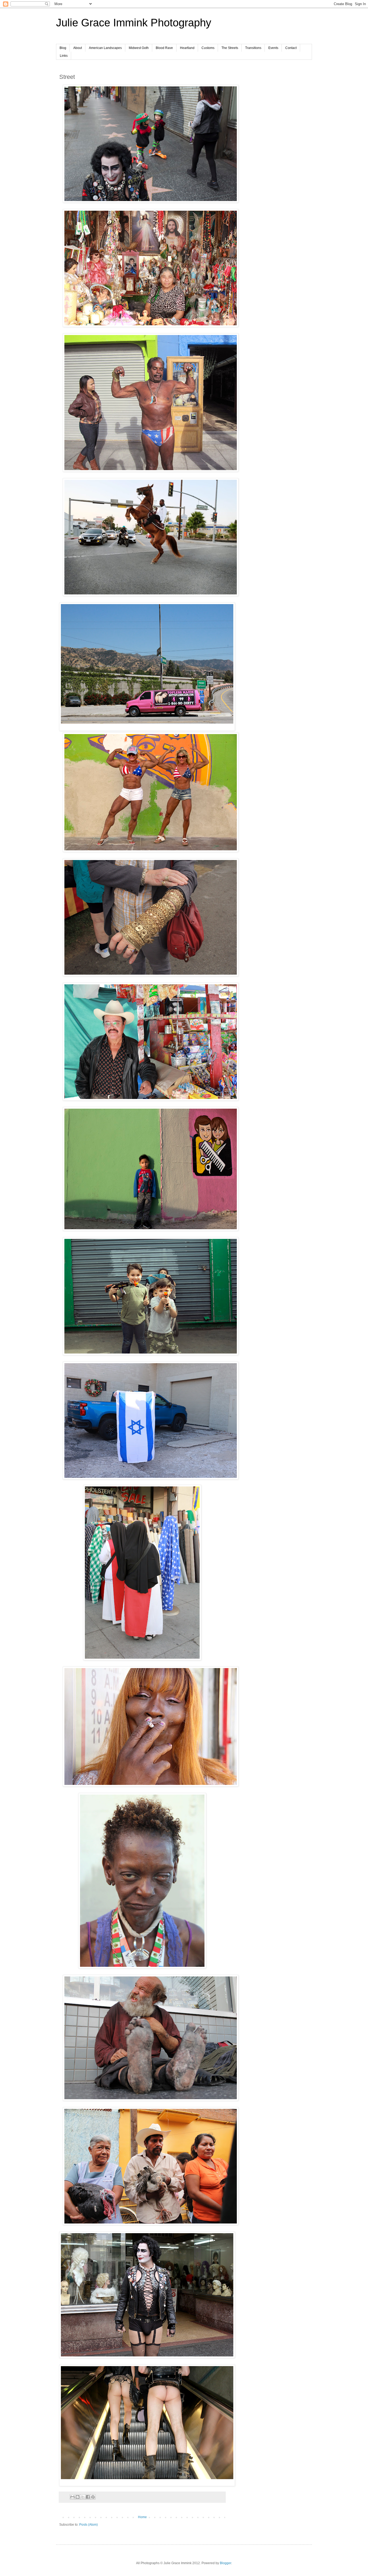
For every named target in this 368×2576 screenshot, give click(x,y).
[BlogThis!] (78, 2497)
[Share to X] (83, 2497)
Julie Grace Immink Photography (134, 23)
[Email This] (72, 2497)
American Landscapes (105, 48)
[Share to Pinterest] (93, 2497)
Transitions (253, 48)
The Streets (230, 48)
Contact (291, 48)
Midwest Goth (139, 48)
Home (142, 2517)
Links (64, 56)
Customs (208, 48)
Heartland (187, 48)
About (78, 48)
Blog (63, 48)
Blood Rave (164, 48)
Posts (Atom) (88, 2525)
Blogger (225, 2563)
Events (273, 48)
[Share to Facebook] (88, 2497)
